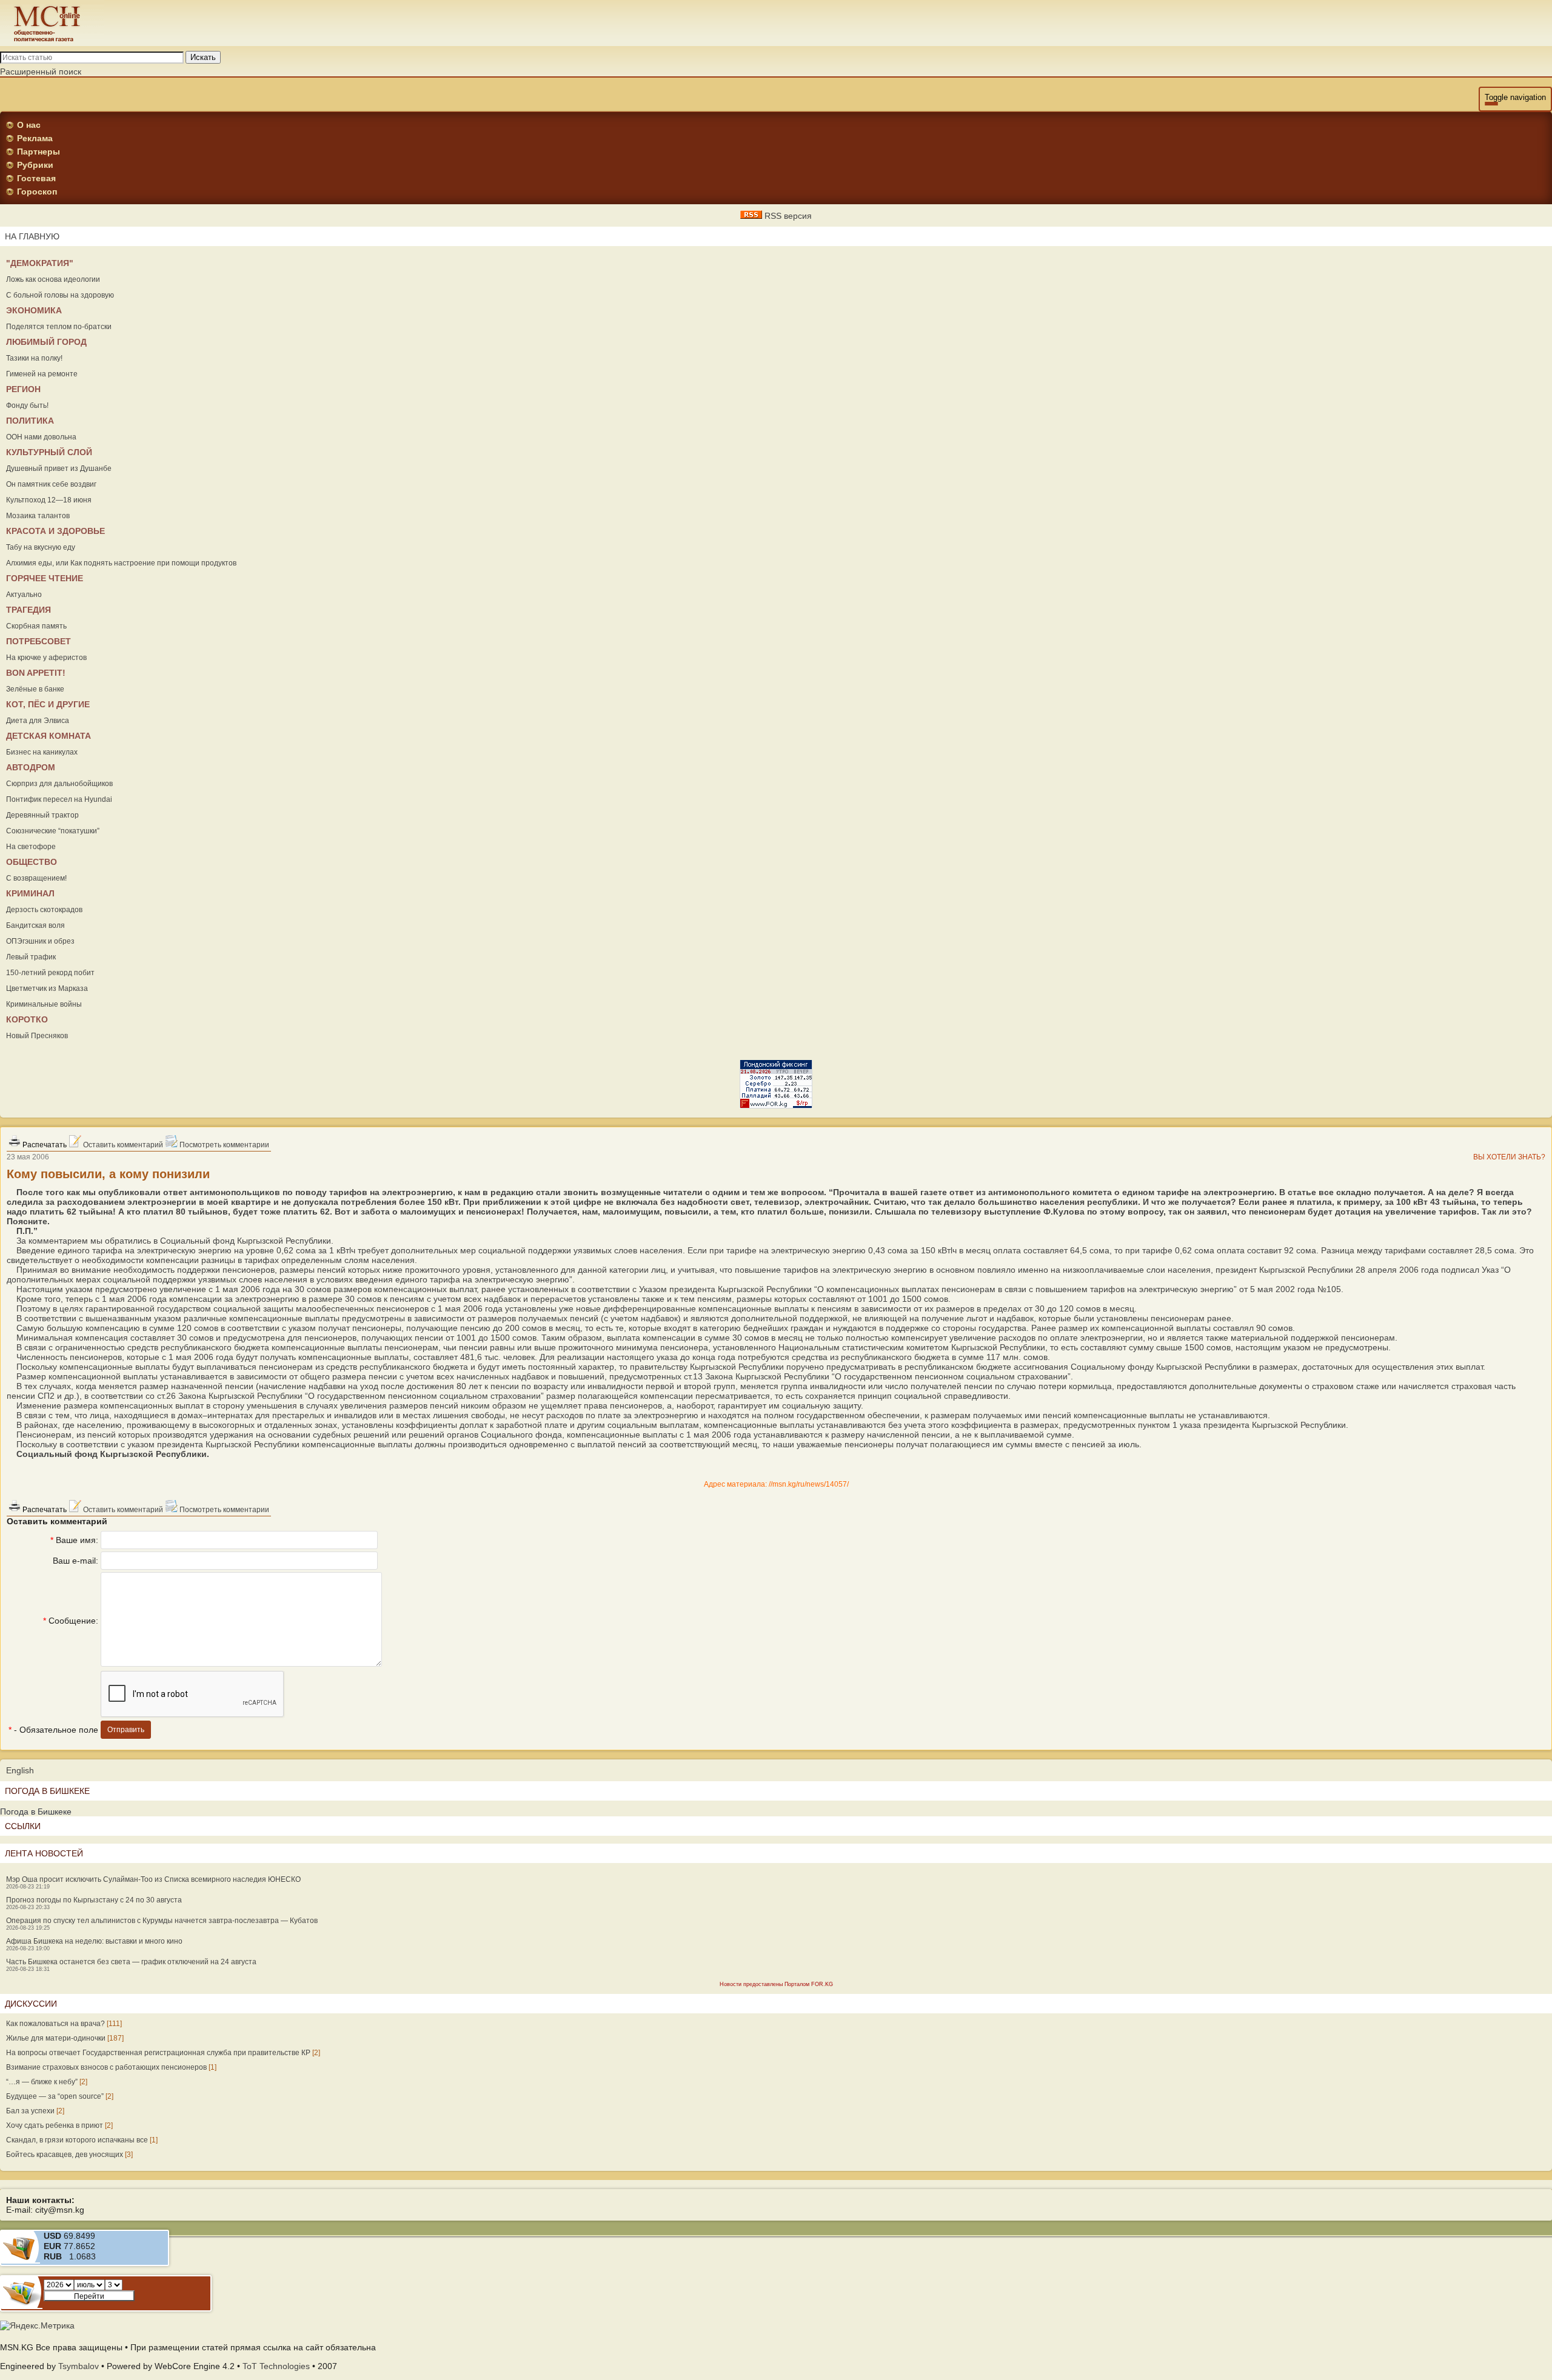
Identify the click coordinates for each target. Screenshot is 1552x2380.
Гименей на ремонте (42, 374)
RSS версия (787, 216)
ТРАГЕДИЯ (28, 610)
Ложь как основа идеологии (53, 279)
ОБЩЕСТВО (32, 862)
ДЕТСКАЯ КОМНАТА (48, 736)
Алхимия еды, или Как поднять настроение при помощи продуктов (121, 563)
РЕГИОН (23, 389)
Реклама (35, 138)
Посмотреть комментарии (223, 1145)
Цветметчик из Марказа (47, 988)
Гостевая (36, 178)
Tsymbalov (79, 2366)
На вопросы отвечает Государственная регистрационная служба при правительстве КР (158, 2053)
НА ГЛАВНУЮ (32, 236)
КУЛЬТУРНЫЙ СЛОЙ (49, 452)
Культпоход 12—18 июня (49, 500)
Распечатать (44, 1145)
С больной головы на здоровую (60, 295)
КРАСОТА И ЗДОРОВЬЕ (55, 531)
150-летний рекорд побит (50, 973)
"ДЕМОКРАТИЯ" (40, 263)
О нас (29, 125)
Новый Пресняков (37, 1036)
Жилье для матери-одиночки (56, 2038)
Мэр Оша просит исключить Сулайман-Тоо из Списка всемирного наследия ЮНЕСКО (153, 1879)
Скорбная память (36, 626)
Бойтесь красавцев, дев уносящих (65, 2155)
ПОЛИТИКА (30, 421)
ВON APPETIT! (36, 673)
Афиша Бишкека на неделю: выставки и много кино (94, 1941)
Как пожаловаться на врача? (55, 2024)
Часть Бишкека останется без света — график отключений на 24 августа (131, 1962)
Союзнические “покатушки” (53, 831)
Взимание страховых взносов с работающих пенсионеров (106, 2067)
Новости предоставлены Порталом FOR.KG (776, 1984)
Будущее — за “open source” (55, 2096)
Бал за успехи (30, 2111)
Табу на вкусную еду (41, 547)
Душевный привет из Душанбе (59, 468)
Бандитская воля (35, 925)
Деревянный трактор (42, 815)
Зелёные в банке (35, 689)
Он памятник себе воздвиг (51, 484)
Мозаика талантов (38, 516)
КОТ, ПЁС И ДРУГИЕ (48, 704)
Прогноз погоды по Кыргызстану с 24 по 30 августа (94, 1900)
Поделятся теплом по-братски (59, 327)
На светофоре (31, 847)
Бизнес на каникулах (42, 752)
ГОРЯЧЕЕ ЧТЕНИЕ (45, 578)
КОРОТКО (27, 1019)
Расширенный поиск (41, 72)
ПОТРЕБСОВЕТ (38, 641)
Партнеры (38, 152)
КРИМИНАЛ (30, 893)
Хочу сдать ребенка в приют (55, 2125)
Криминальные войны (44, 1004)
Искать (203, 57)
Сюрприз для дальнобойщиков (59, 784)
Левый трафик (31, 957)
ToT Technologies (276, 2366)
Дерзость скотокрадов (44, 910)
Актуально (24, 595)
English (20, 1770)
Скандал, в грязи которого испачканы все (77, 2140)
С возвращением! (36, 878)
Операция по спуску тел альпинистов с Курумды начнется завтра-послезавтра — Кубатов (162, 1921)
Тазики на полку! (34, 358)
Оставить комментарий (122, 1145)
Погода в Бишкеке (36, 1812)
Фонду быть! (27, 405)
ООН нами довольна (41, 437)
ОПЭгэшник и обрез (40, 941)
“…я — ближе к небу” (42, 2082)
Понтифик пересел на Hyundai (59, 799)
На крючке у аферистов (46, 658)
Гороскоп (37, 192)
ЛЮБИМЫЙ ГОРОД (46, 342)
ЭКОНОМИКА (34, 310)
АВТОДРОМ (31, 767)
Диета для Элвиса (38, 721)
